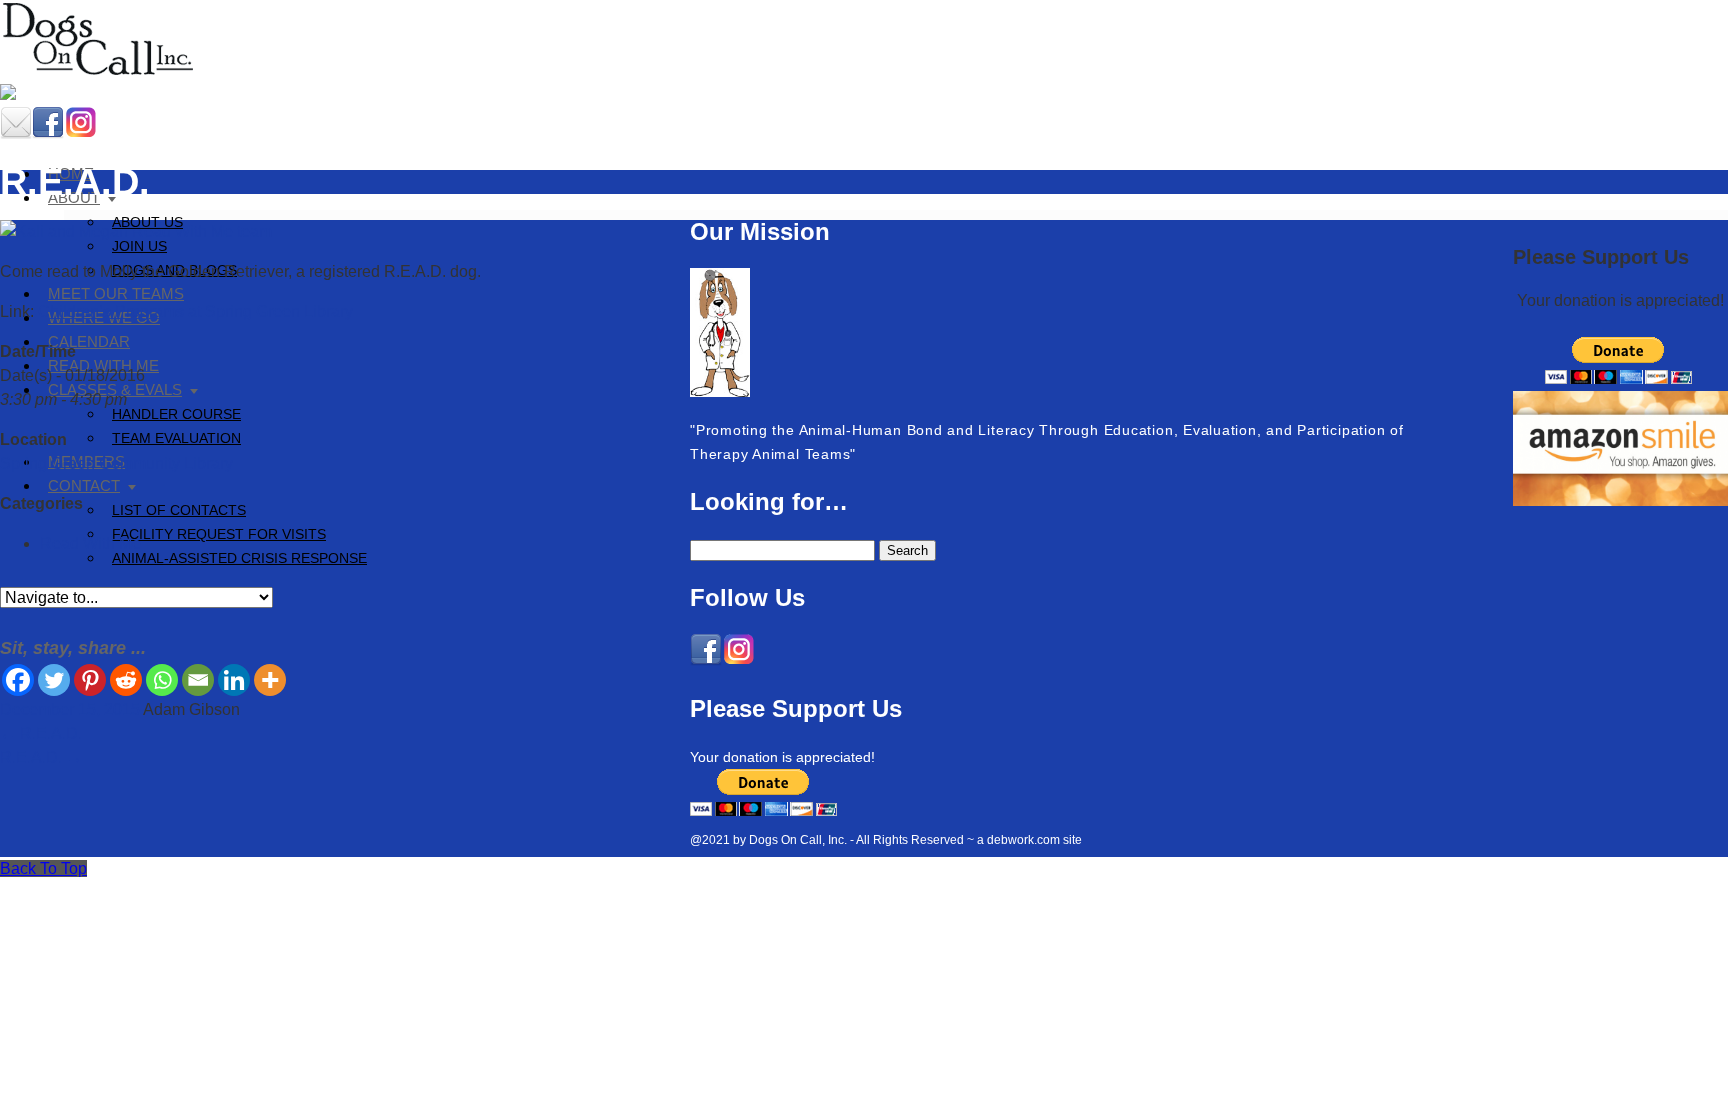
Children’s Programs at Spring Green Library (195, 311)
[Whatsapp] (162, 680)
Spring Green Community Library (116, 463)
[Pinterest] (90, 680)
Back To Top (43, 868)
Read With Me (90, 543)
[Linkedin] (234, 680)
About (74, 197)
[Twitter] (54, 680)
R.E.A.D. (41, 733)
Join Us (139, 246)
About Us (147, 222)
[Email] (198, 680)
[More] (270, 680)
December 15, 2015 (70, 709)
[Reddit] (126, 680)
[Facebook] (18, 680)
